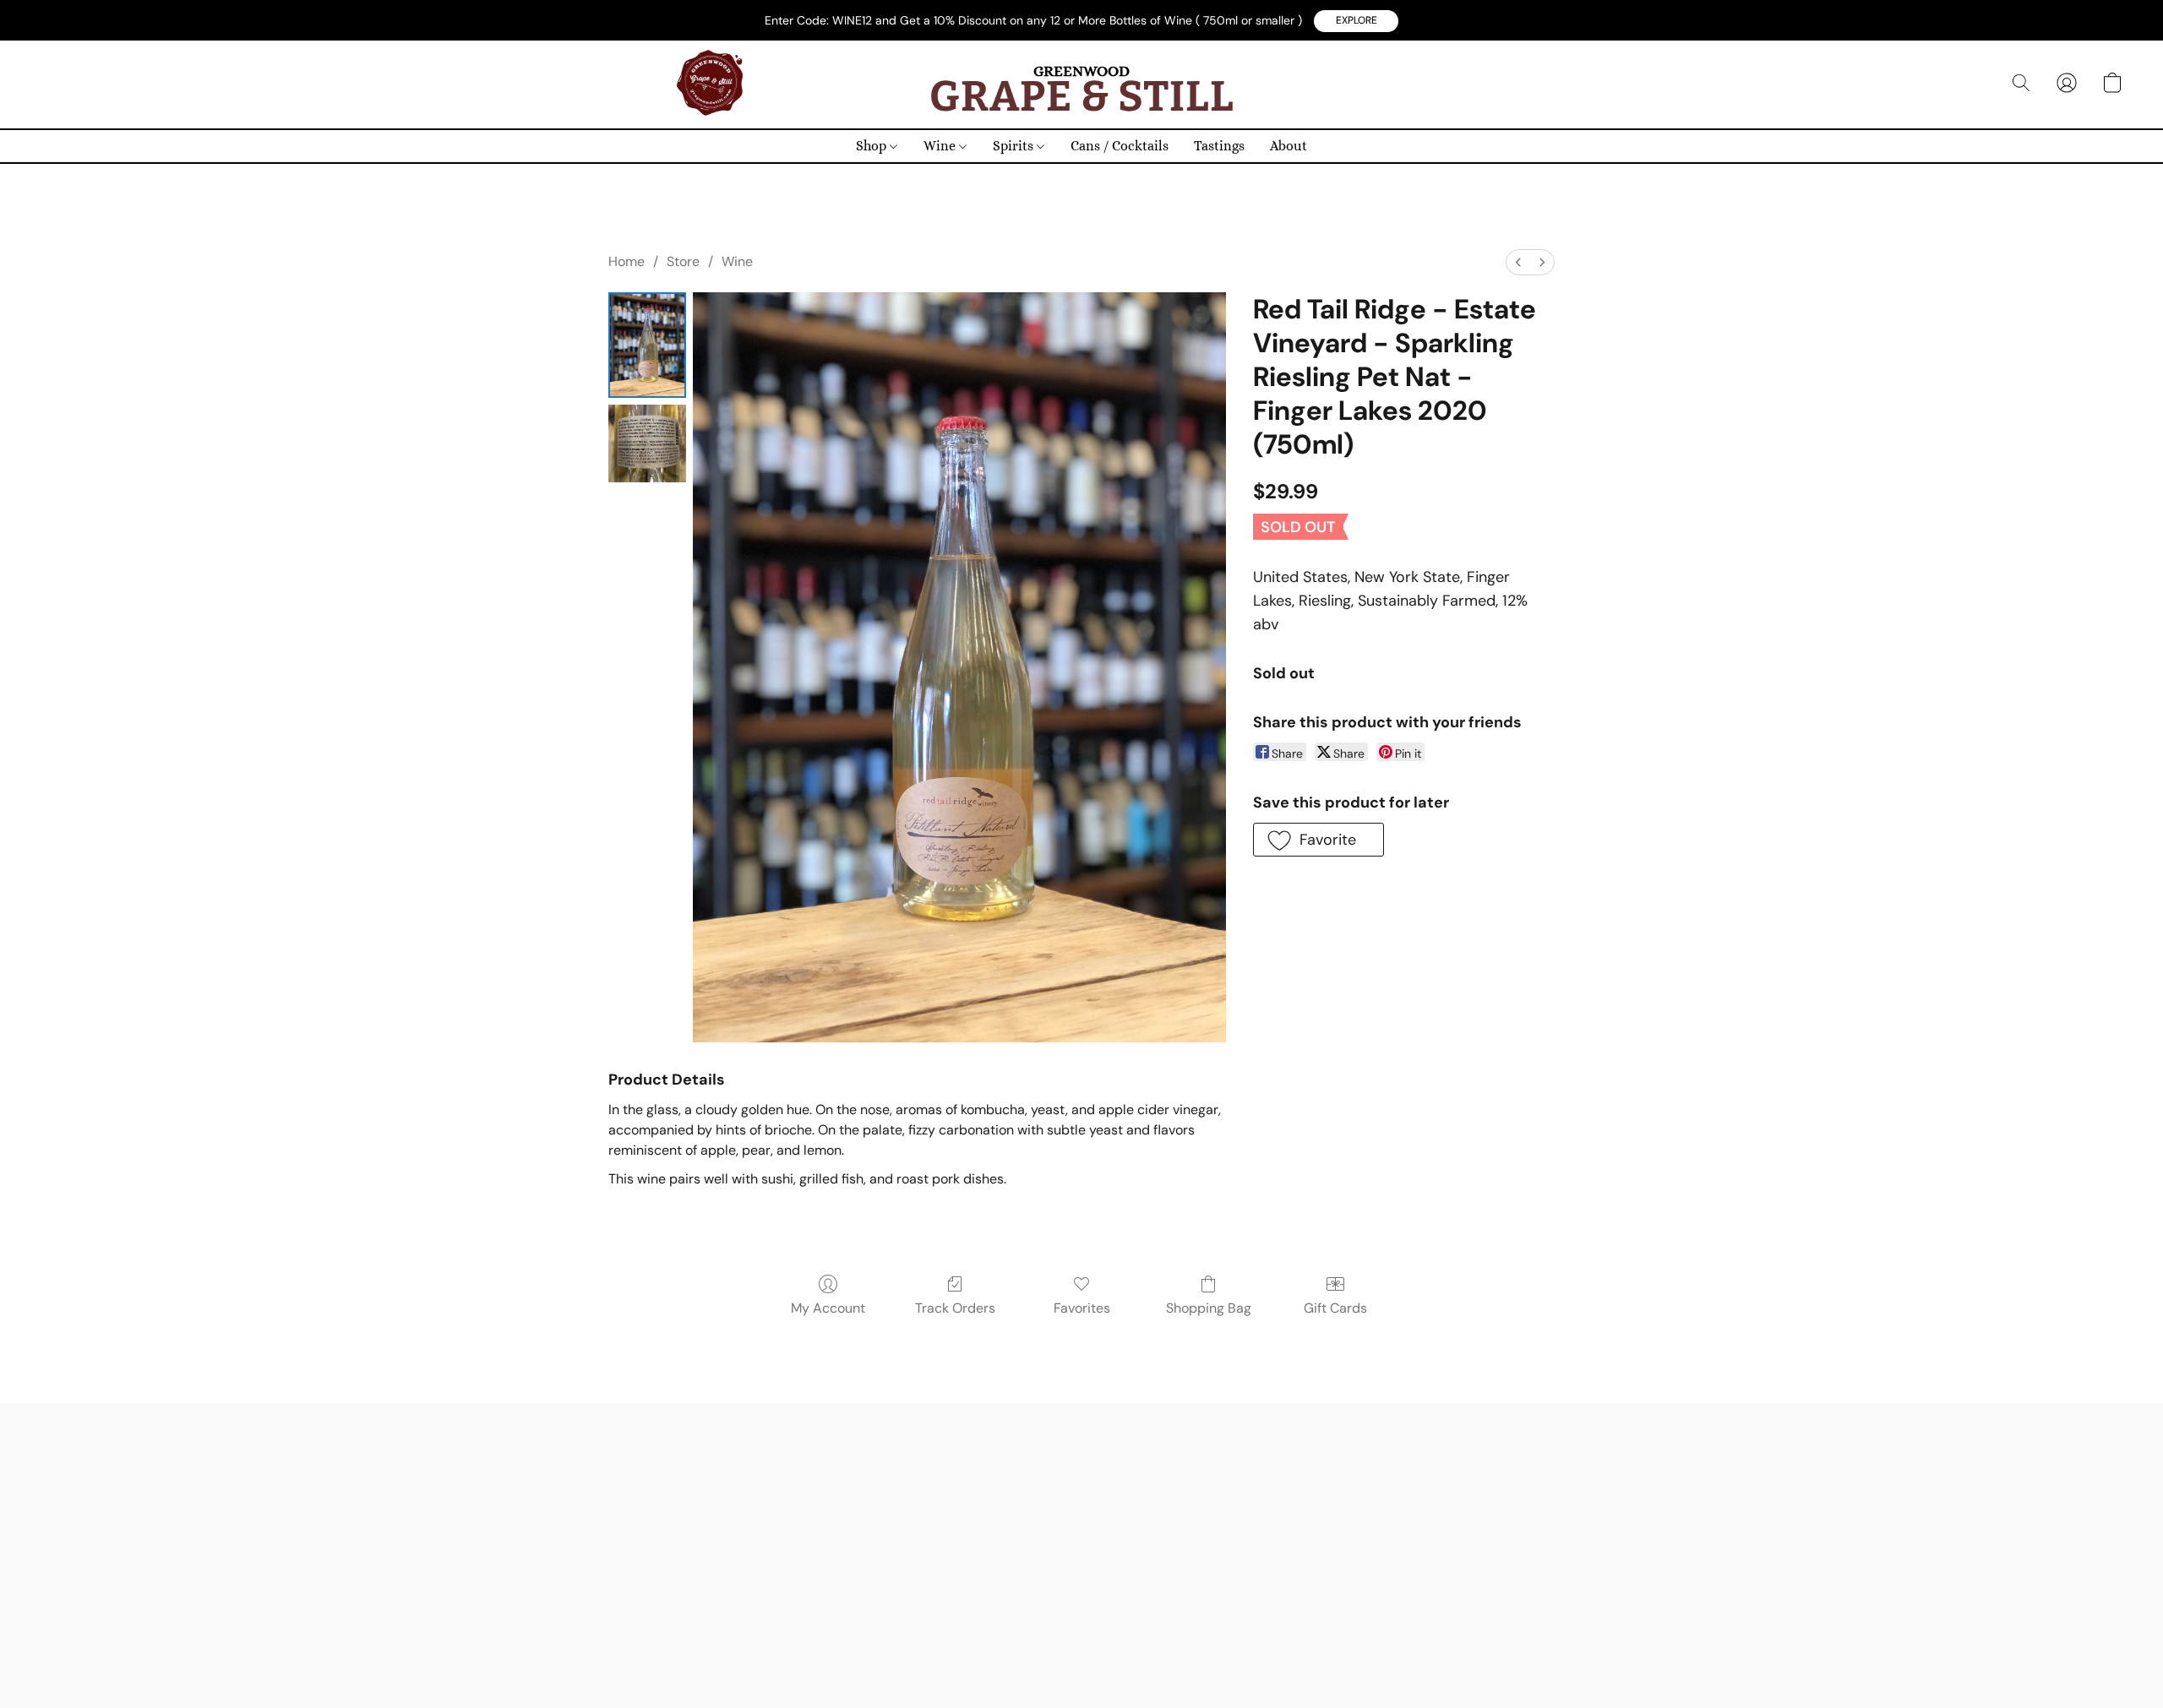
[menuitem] (1518, 262)
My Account (828, 1308)
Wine (941, 146)
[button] (1356, 21)
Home (627, 261)
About (1289, 146)
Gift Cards (1335, 1308)
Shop (873, 146)
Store (683, 261)
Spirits (1015, 146)
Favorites (1082, 1308)
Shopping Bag (1209, 1308)
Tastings (1219, 146)
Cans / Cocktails (1120, 146)
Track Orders (955, 1308)
